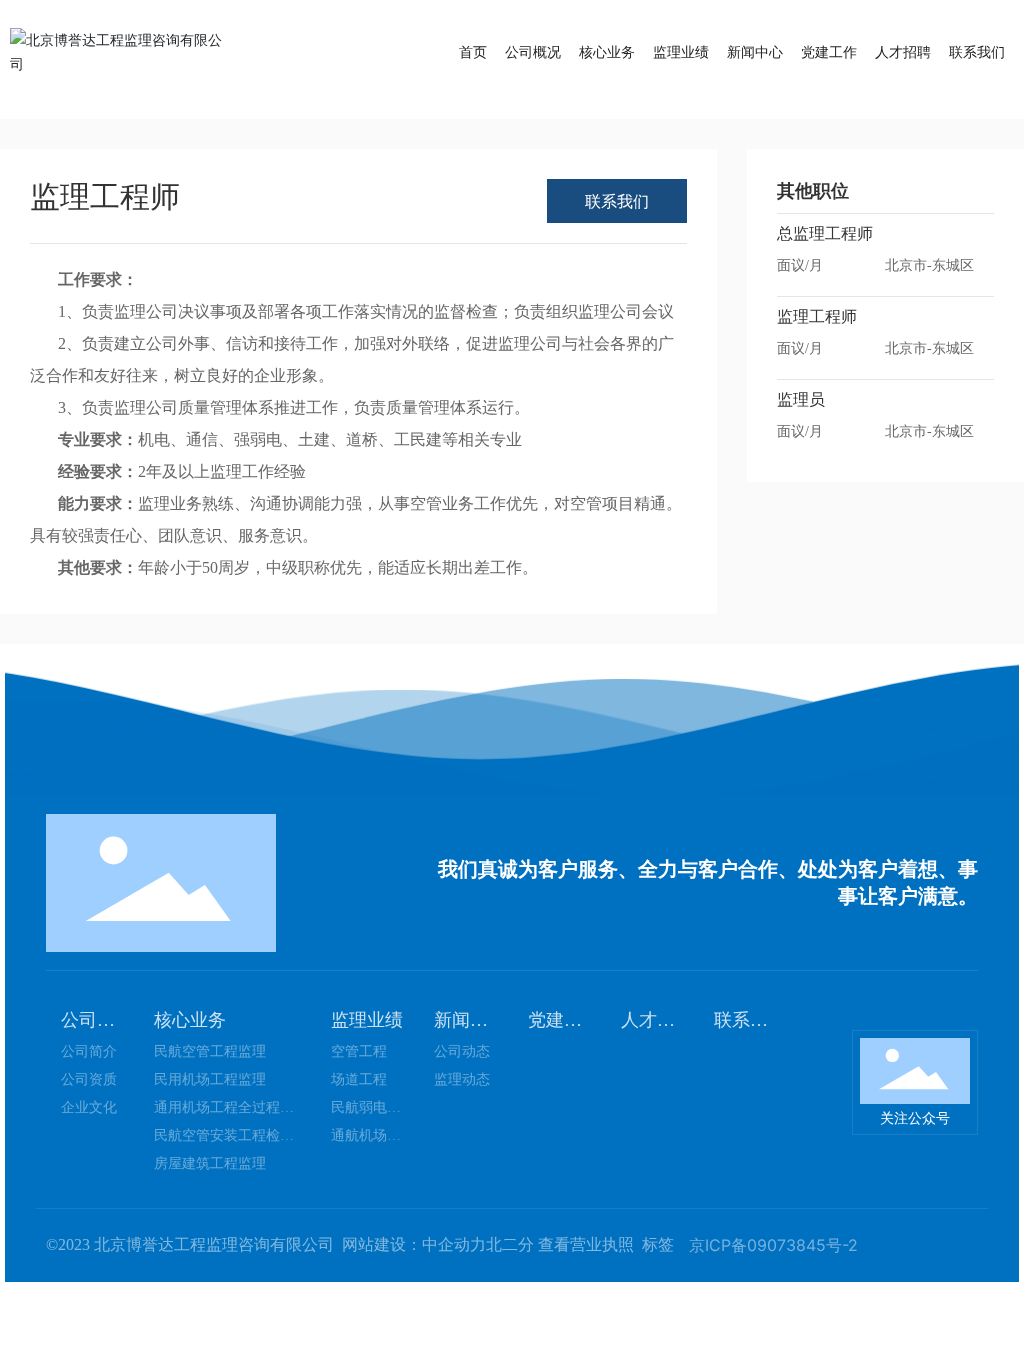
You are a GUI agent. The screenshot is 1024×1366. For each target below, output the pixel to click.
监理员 (801, 399)
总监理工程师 (825, 233)
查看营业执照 (586, 1244)
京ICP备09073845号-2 (773, 1245)
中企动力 (454, 1244)
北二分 (510, 1244)
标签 (658, 1244)
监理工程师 (817, 316)
